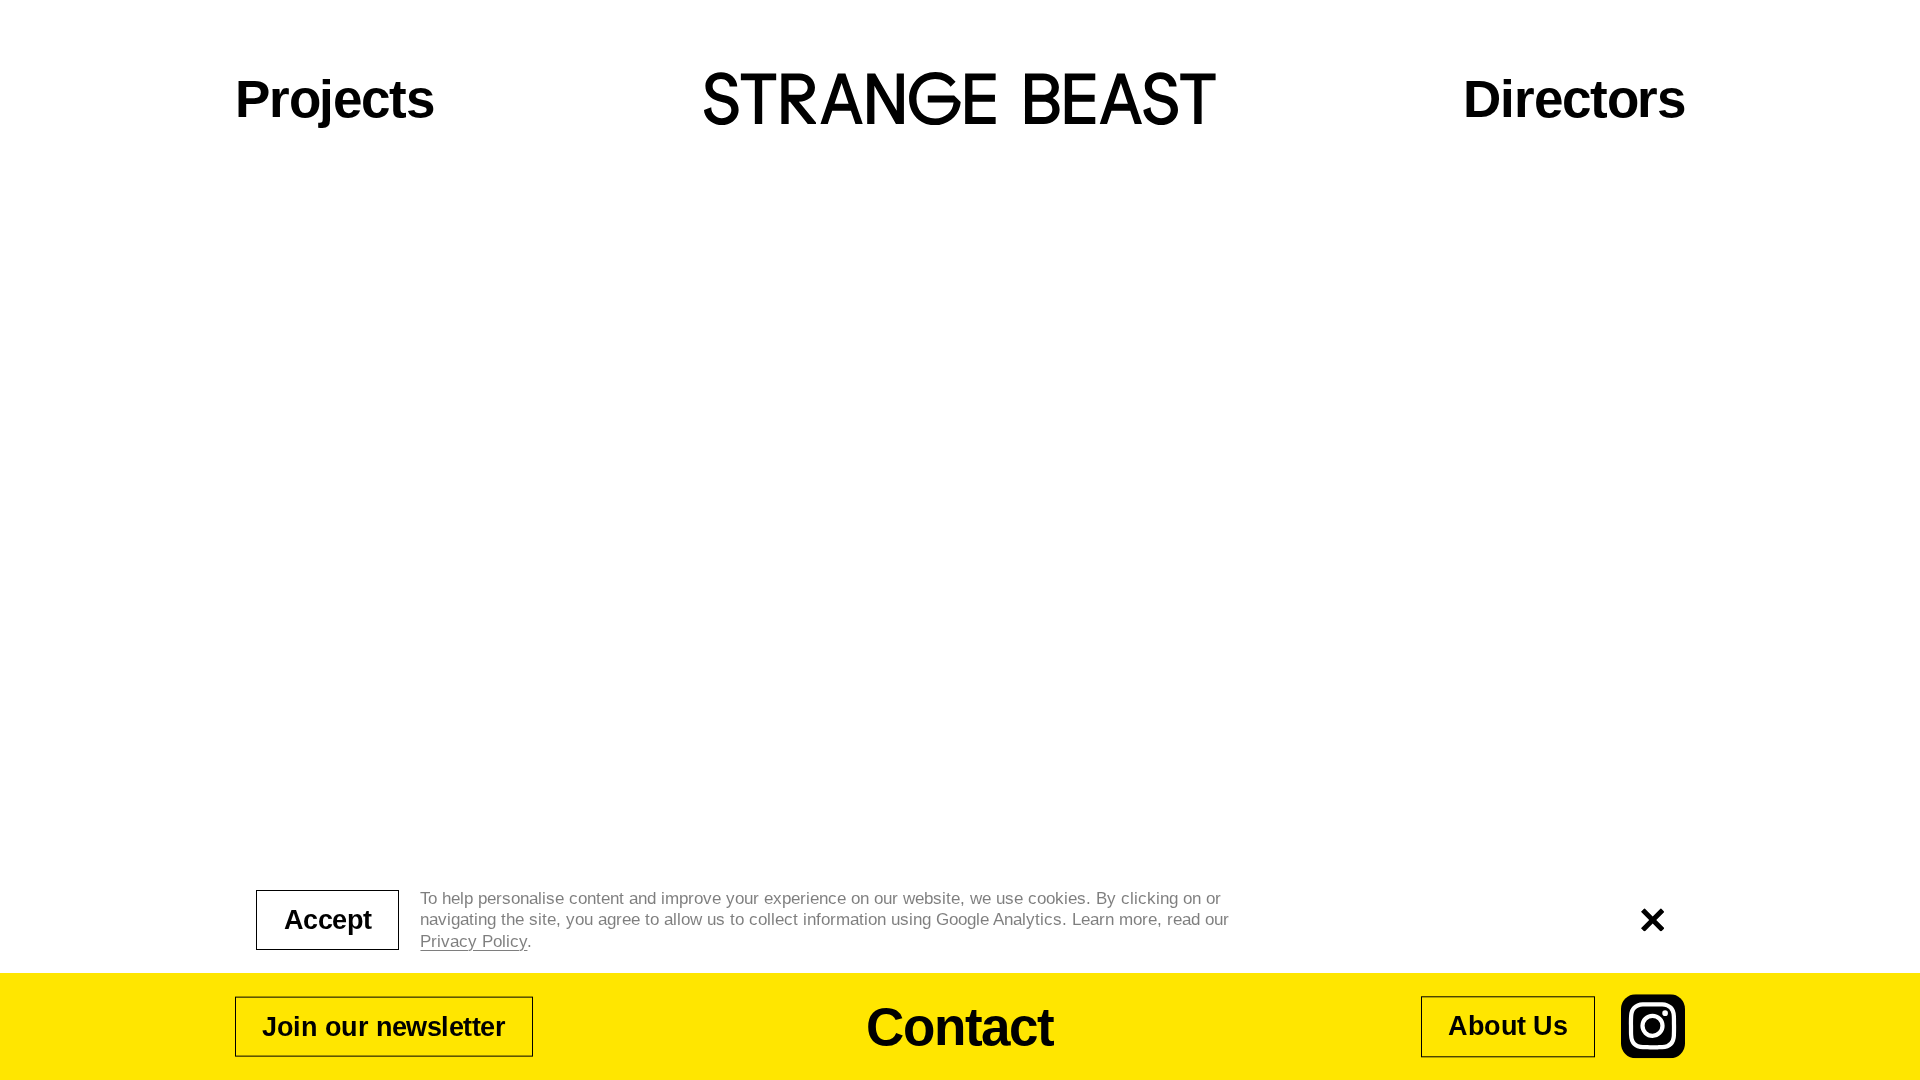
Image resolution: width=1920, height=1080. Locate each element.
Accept (328, 920)
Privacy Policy (473, 941)
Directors (1574, 98)
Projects (334, 98)
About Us (1507, 1027)
